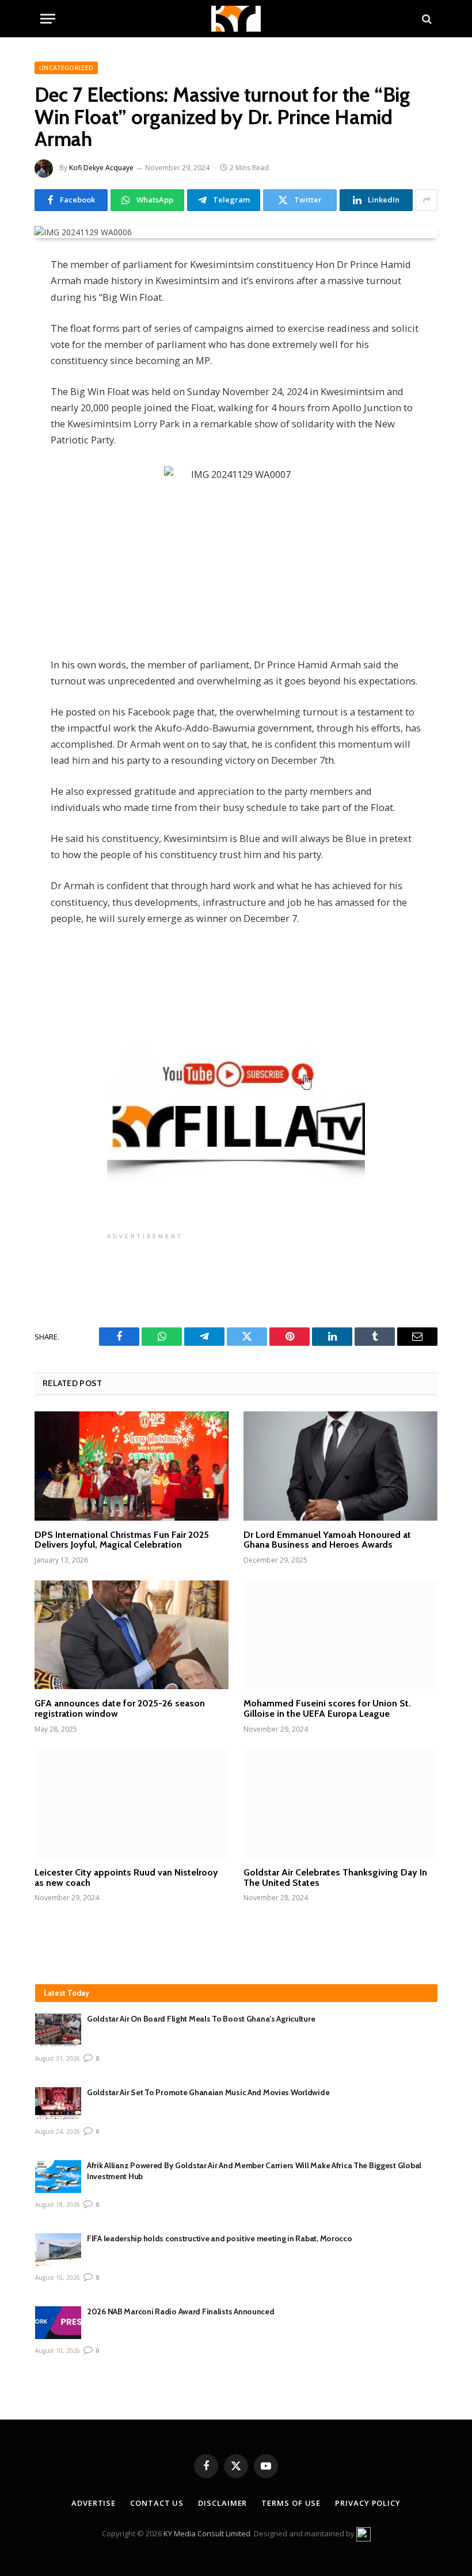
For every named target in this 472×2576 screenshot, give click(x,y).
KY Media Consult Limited (207, 2533)
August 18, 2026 (58, 2204)
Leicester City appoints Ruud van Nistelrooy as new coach (126, 1878)
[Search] (426, 19)
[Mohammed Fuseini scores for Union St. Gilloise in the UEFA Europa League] (340, 1635)
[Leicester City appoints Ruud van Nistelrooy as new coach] (132, 1804)
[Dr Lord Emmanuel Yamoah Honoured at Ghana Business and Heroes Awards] (340, 1466)
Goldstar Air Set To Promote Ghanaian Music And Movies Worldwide (208, 2092)
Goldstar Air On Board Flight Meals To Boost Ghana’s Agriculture (201, 2019)
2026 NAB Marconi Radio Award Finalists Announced (181, 2311)
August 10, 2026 (58, 2278)
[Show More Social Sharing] (427, 200)
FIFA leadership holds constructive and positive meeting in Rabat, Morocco (220, 2238)
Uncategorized (66, 68)
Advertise (94, 2503)
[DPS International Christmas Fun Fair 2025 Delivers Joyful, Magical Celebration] (132, 1466)
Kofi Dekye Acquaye (101, 168)
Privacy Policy (368, 2503)
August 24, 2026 (58, 2131)
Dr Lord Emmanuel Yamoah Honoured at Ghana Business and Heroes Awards (327, 1540)
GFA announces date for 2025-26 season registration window (120, 1708)
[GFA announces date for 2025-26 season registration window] (132, 1635)
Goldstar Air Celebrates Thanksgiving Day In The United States (335, 1878)
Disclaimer (222, 2503)
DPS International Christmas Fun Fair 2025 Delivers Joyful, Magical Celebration (122, 1540)
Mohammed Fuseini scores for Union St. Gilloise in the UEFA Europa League (327, 1708)
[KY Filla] (236, 19)
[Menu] (48, 19)
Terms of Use (291, 2503)
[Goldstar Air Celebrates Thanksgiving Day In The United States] (340, 1804)
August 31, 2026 (58, 2058)
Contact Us (157, 2503)
